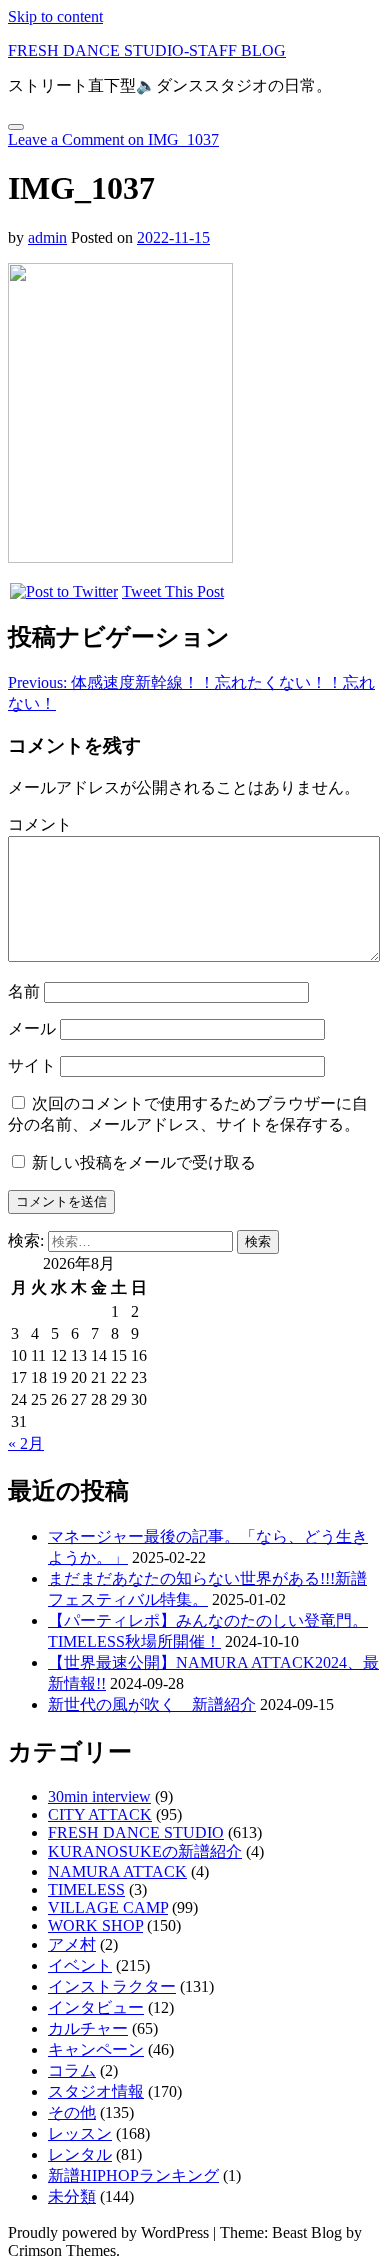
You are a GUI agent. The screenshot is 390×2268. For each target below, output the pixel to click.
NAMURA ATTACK (117, 1871)
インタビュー (96, 2007)
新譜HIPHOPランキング (133, 2175)
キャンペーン (96, 2049)
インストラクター (112, 1986)
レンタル (80, 2154)
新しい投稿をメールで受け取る (144, 1162)
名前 (24, 991)
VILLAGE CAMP (108, 1907)
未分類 (72, 2196)
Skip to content (55, 16)
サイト (32, 1065)
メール (32, 1028)
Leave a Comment (113, 139)
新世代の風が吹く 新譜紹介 (152, 1704)
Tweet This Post (173, 591)
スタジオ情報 (96, 2091)
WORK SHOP (95, 1925)
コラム (72, 2070)
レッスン (80, 2133)
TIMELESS (86, 1889)
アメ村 (72, 1944)
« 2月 (26, 1443)
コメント (40, 824)
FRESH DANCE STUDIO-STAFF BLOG (147, 50)
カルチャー (88, 2028)
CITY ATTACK (100, 1814)
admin (47, 237)
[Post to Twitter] (63, 591)
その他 (72, 2112)
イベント (80, 1965)
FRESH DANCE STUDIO (136, 1832)
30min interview (99, 1796)
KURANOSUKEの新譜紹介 (145, 1851)
